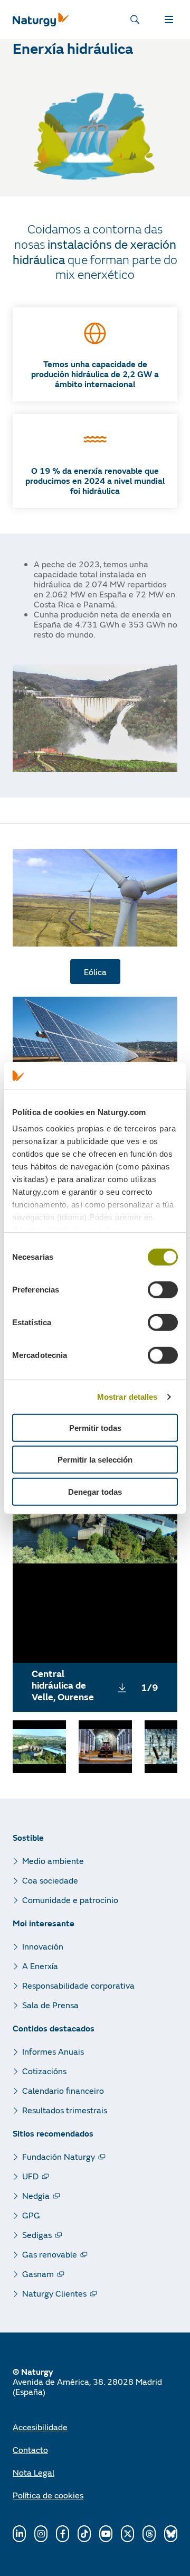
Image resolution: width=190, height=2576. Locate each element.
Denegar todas (95, 1492)
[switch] (163, 1290)
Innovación (43, 1946)
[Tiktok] (84, 2534)
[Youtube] (106, 2534)
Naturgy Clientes (54, 2293)
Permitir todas (95, 1428)
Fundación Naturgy (59, 2156)
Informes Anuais (53, 2051)
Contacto (30, 2449)
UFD (30, 2176)
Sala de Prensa (50, 2005)
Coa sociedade (50, 1880)
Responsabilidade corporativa (78, 1985)
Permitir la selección (95, 1460)
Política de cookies (48, 2495)
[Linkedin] (19, 2534)
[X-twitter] (127, 2534)
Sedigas (37, 2235)
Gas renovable (50, 2254)
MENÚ (171, 20)
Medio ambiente (53, 1861)
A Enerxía (40, 1966)
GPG (31, 2215)
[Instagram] (41, 2534)
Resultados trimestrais (65, 2110)
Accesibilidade (40, 2427)
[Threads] (149, 2534)
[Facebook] (63, 2534)
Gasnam (38, 2274)
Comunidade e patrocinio (70, 1900)
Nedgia (36, 2195)
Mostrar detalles (127, 1397)
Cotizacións (44, 2071)
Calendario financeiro (63, 2090)
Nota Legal (34, 2472)
